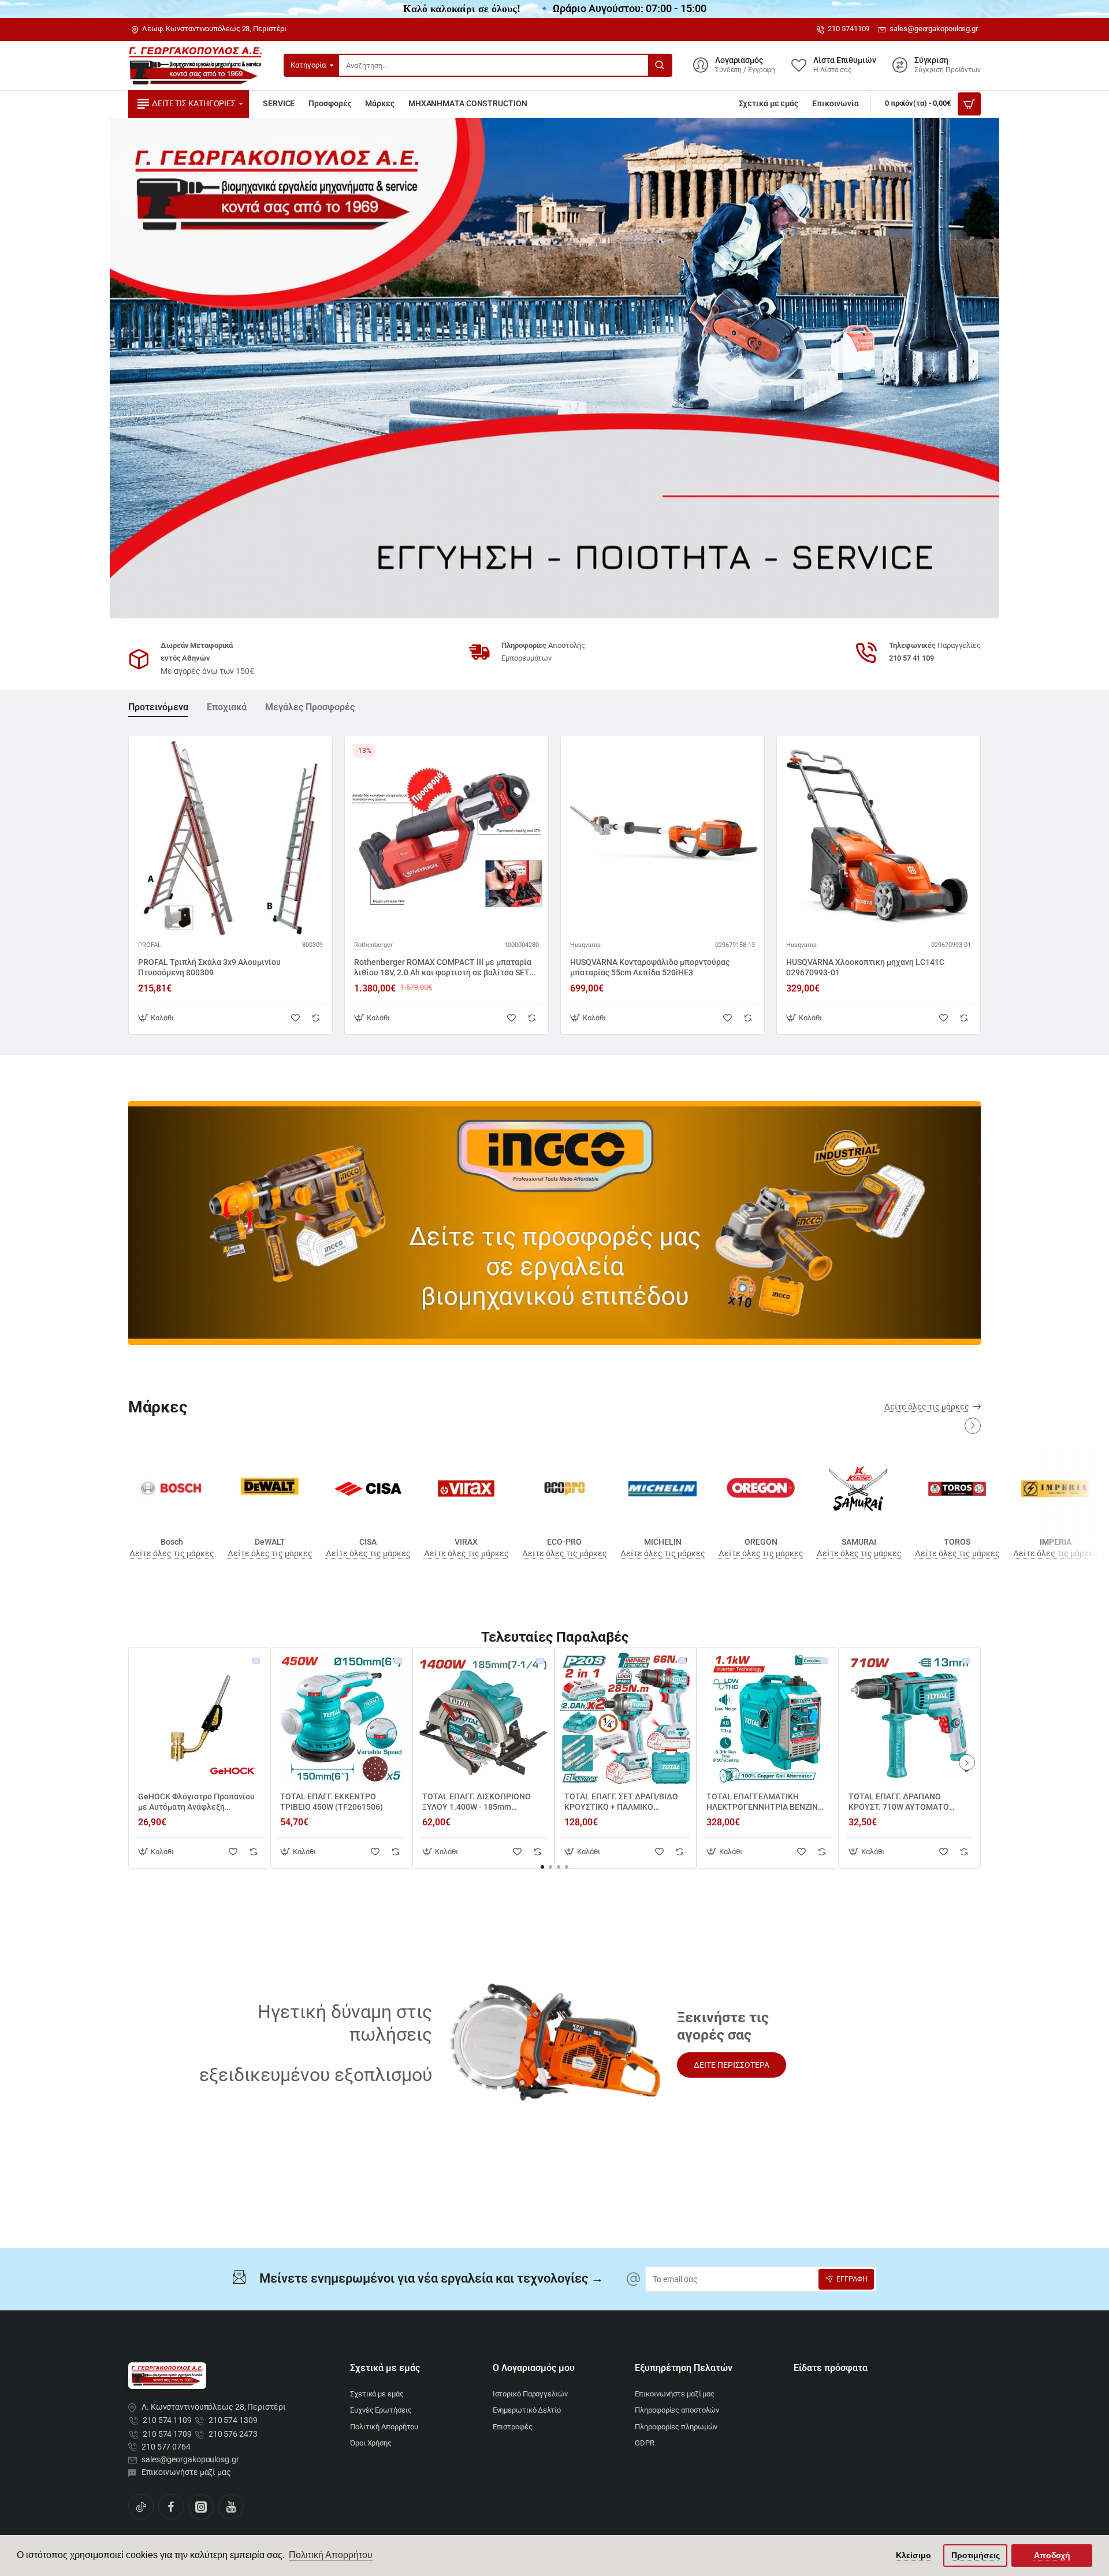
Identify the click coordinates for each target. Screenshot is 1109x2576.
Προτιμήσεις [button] (976, 2555)
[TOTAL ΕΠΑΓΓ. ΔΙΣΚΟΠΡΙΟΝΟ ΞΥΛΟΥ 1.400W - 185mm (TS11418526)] (483, 1718)
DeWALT (270, 1542)
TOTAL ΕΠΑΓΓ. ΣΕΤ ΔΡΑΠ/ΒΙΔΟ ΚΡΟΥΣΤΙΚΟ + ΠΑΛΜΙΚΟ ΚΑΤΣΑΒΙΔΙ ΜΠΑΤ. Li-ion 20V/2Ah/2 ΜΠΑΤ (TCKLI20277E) (625, 1802)
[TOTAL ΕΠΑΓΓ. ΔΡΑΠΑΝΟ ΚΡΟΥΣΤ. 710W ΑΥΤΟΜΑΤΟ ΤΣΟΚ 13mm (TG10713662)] (910, 1718)
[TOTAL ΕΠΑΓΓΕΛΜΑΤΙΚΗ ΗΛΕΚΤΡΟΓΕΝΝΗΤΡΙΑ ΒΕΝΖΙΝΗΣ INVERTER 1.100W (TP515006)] (768, 1718)
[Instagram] (201, 2507)
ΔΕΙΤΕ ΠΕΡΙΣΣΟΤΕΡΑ (732, 2065)
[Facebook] (171, 2507)
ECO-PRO (564, 1542)
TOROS (957, 1542)
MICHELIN (663, 1542)
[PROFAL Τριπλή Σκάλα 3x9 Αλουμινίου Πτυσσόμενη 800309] (230, 838)
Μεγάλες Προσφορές (310, 707)
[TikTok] (141, 2507)
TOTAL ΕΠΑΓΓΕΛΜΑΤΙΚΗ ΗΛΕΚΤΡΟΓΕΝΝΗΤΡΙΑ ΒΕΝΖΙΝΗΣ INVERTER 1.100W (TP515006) (767, 1802)
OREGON (761, 1542)
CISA (368, 1542)
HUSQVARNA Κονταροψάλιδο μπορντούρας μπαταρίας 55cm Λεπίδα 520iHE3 (650, 967)
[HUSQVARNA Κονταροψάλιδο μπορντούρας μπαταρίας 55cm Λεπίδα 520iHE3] (663, 838)
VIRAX (466, 1542)
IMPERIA (1056, 1542)
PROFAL (150, 945)
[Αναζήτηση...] (660, 65)
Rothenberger (373, 945)
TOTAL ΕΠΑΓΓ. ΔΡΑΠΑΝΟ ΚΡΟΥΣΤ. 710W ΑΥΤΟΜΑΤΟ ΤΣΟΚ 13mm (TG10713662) (899, 1802)
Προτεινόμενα (158, 707)
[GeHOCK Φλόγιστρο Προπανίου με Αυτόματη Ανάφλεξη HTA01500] (199, 1718)
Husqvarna (585, 945)
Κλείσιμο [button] (913, 2555)
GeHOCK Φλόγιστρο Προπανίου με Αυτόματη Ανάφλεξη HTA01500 (196, 1802)
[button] (157, 1018)
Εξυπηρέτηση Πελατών (684, 2368)
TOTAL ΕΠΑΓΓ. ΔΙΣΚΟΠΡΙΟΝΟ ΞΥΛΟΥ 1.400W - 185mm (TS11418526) (477, 1802)
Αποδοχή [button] (1052, 2555)
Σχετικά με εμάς (385, 2368)
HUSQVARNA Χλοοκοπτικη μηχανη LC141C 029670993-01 (865, 967)
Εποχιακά (227, 707)
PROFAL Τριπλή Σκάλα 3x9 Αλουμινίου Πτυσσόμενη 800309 (209, 967)
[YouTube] (231, 2507)
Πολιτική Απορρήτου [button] (331, 2555)
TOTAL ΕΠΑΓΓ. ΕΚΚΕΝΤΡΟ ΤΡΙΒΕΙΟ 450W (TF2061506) (332, 1802)
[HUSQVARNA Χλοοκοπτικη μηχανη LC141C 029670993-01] (879, 838)
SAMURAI (859, 1542)
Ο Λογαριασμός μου (534, 2368)
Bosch (172, 1542)
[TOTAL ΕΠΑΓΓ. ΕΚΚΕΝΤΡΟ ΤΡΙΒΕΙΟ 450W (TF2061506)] (341, 1718)
